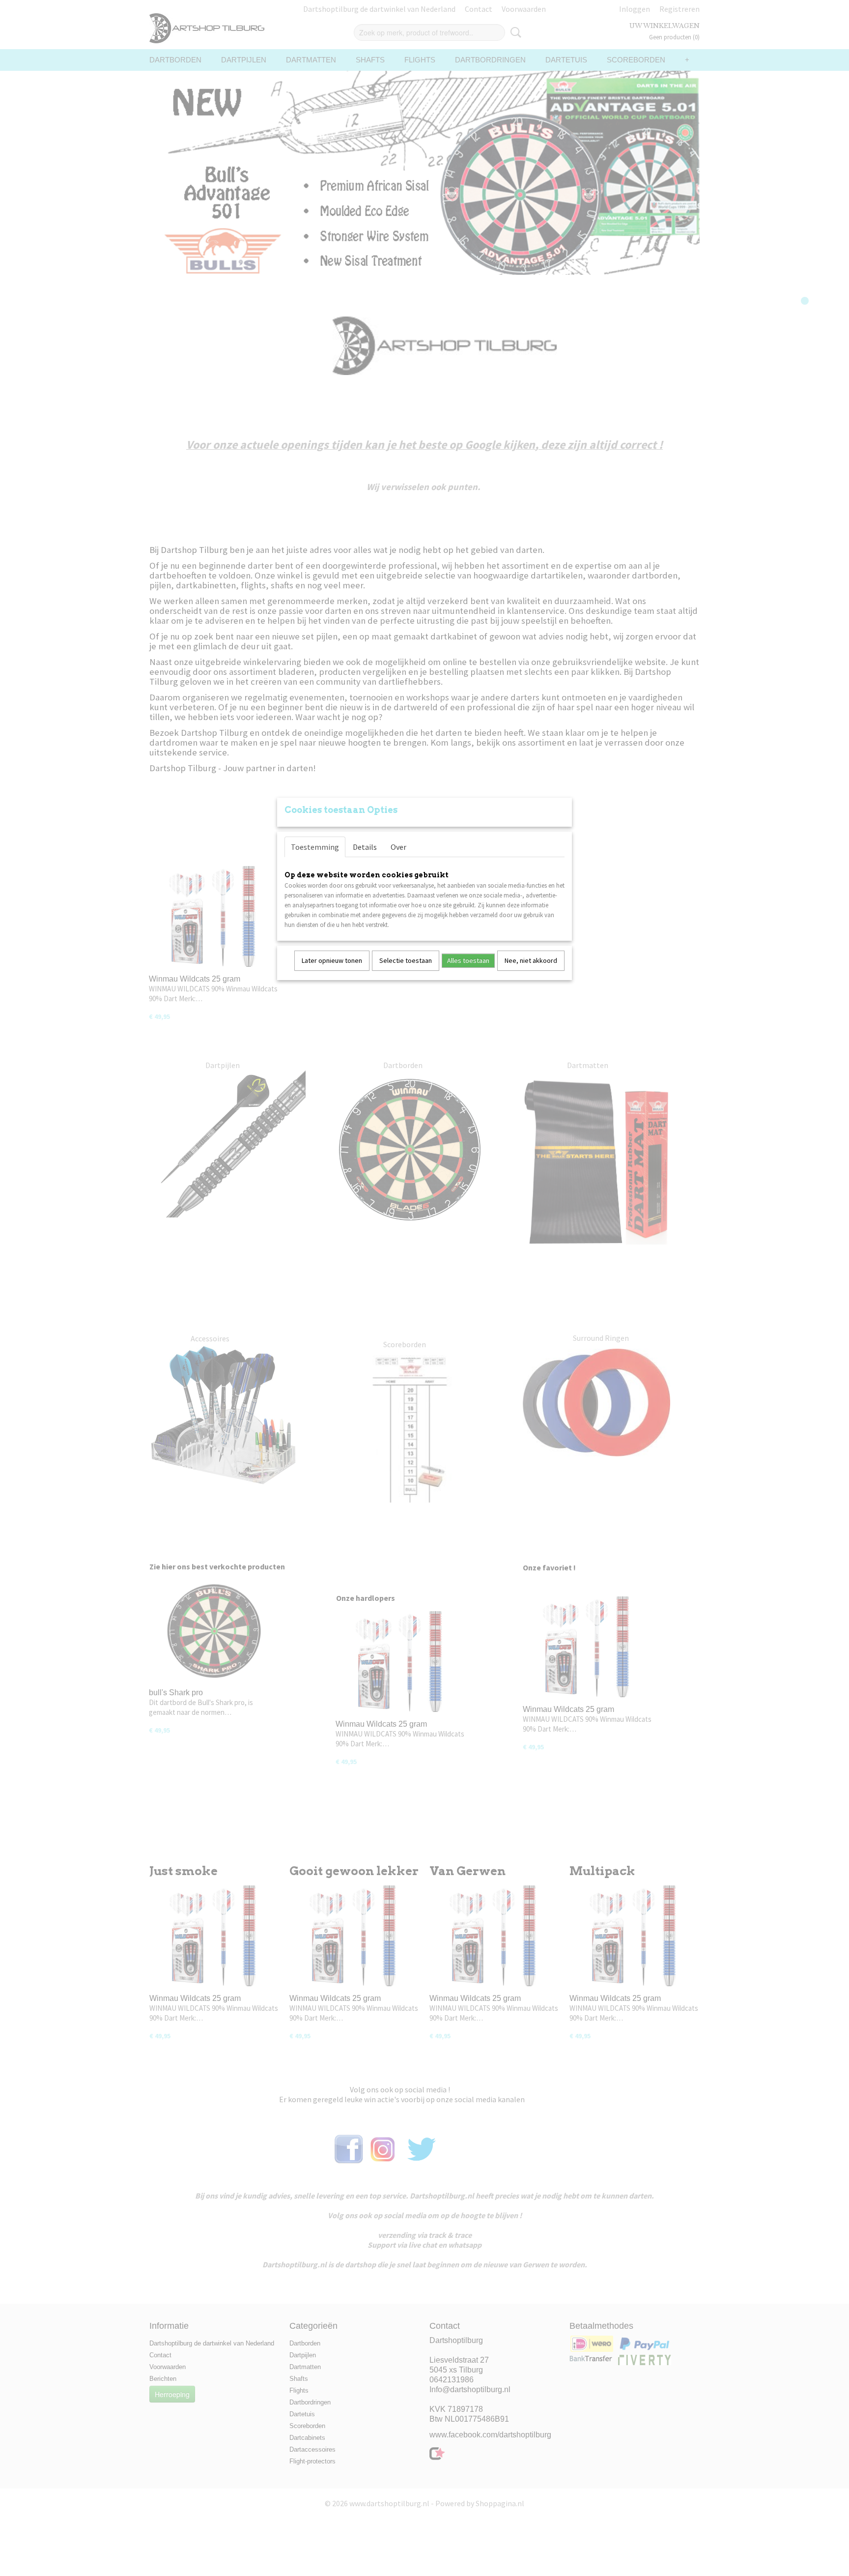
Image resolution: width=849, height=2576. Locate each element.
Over (398, 847)
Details (365, 847)
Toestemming (315, 847)
